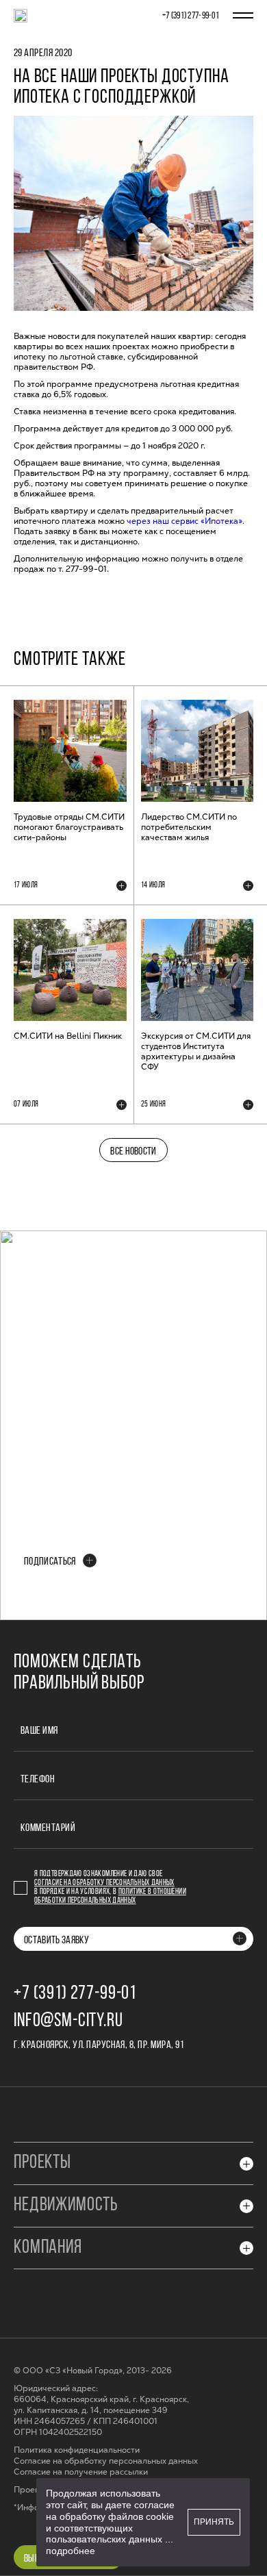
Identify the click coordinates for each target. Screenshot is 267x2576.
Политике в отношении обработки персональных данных (110, 1896)
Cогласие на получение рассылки (81, 2472)
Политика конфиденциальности (77, 2450)
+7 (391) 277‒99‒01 (191, 16)
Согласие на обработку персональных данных (104, 1883)
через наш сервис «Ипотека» (185, 521)
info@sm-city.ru (68, 2021)
